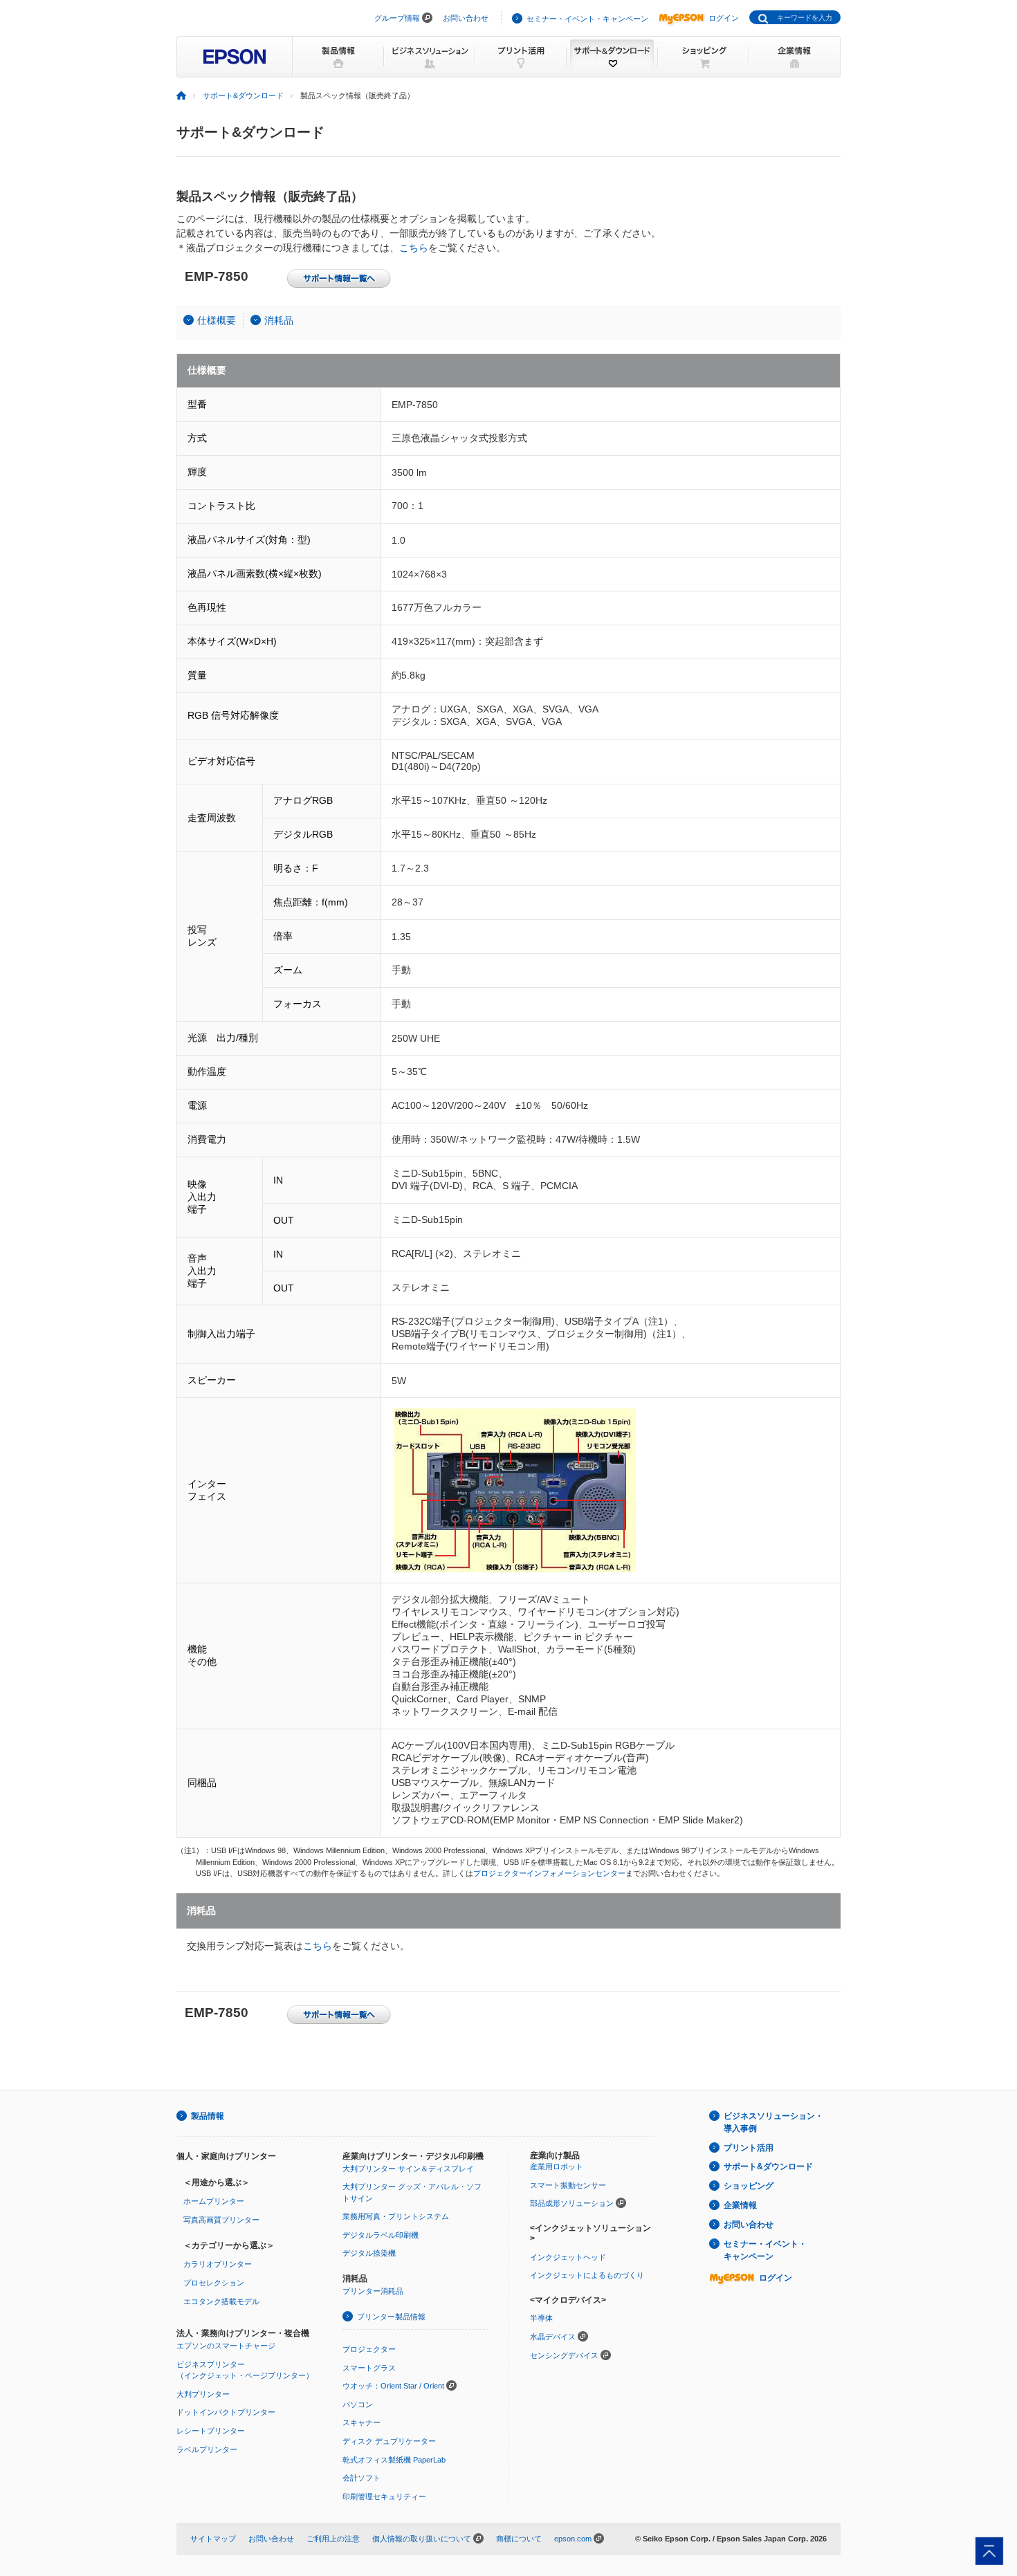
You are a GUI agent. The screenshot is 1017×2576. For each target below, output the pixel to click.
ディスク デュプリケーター (389, 2441)
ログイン (724, 18)
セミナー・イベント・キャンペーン (587, 19)
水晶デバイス (553, 2337)
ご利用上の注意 (333, 2539)
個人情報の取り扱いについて (422, 2539)
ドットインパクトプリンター (226, 2412)
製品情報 (208, 2116)
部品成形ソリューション (572, 2203)
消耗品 (279, 320)
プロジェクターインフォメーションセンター (549, 1873)
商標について (519, 2539)
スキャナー (361, 2422)
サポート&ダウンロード (243, 95)
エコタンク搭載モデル (221, 2301)
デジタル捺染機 (369, 2253)
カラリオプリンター (218, 2264)
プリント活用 (749, 2148)
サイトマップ (213, 2539)
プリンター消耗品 (373, 2291)
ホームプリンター (214, 2201)
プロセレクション (214, 2283)
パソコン (358, 2404)
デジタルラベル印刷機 (381, 2235)
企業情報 (740, 2205)
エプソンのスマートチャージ (226, 2346)
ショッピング (749, 2186)
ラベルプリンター (207, 2449)
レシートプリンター (211, 2431)
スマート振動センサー (568, 2185)
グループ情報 (397, 18)
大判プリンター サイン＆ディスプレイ (408, 2169)
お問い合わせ (466, 18)
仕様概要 (217, 320)
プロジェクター (369, 2349)
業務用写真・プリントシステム (396, 2216)
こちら (414, 248)
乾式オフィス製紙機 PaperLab (394, 2460)
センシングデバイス (564, 2355)
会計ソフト (361, 2478)
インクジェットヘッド (568, 2257)
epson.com (573, 2539)
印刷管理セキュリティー (384, 2496)
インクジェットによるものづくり (587, 2275)
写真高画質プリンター (221, 2220)
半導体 (541, 2318)
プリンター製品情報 (391, 2317)
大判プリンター (203, 2394)
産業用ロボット (557, 2166)
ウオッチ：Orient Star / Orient (393, 2386)
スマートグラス (369, 2368)
